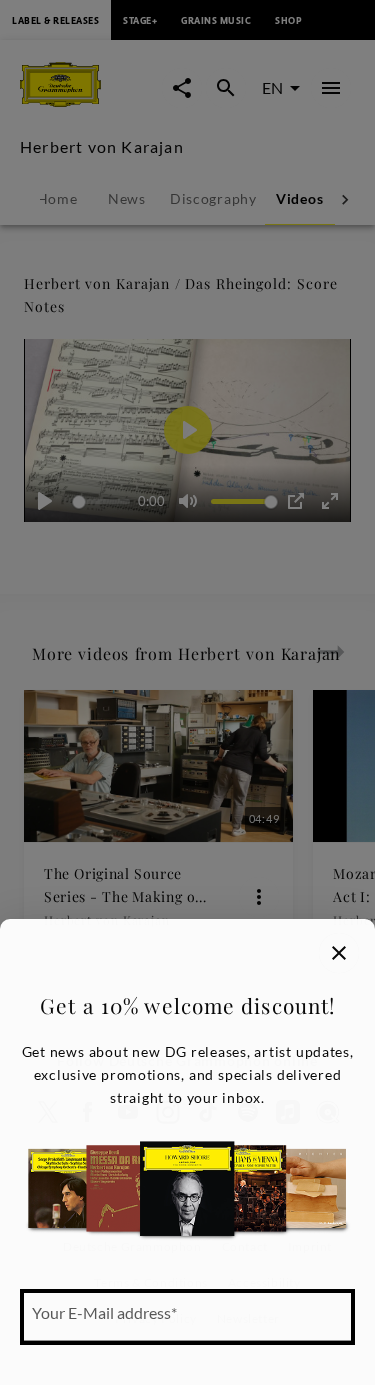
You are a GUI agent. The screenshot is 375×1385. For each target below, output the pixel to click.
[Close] (339, 953)
